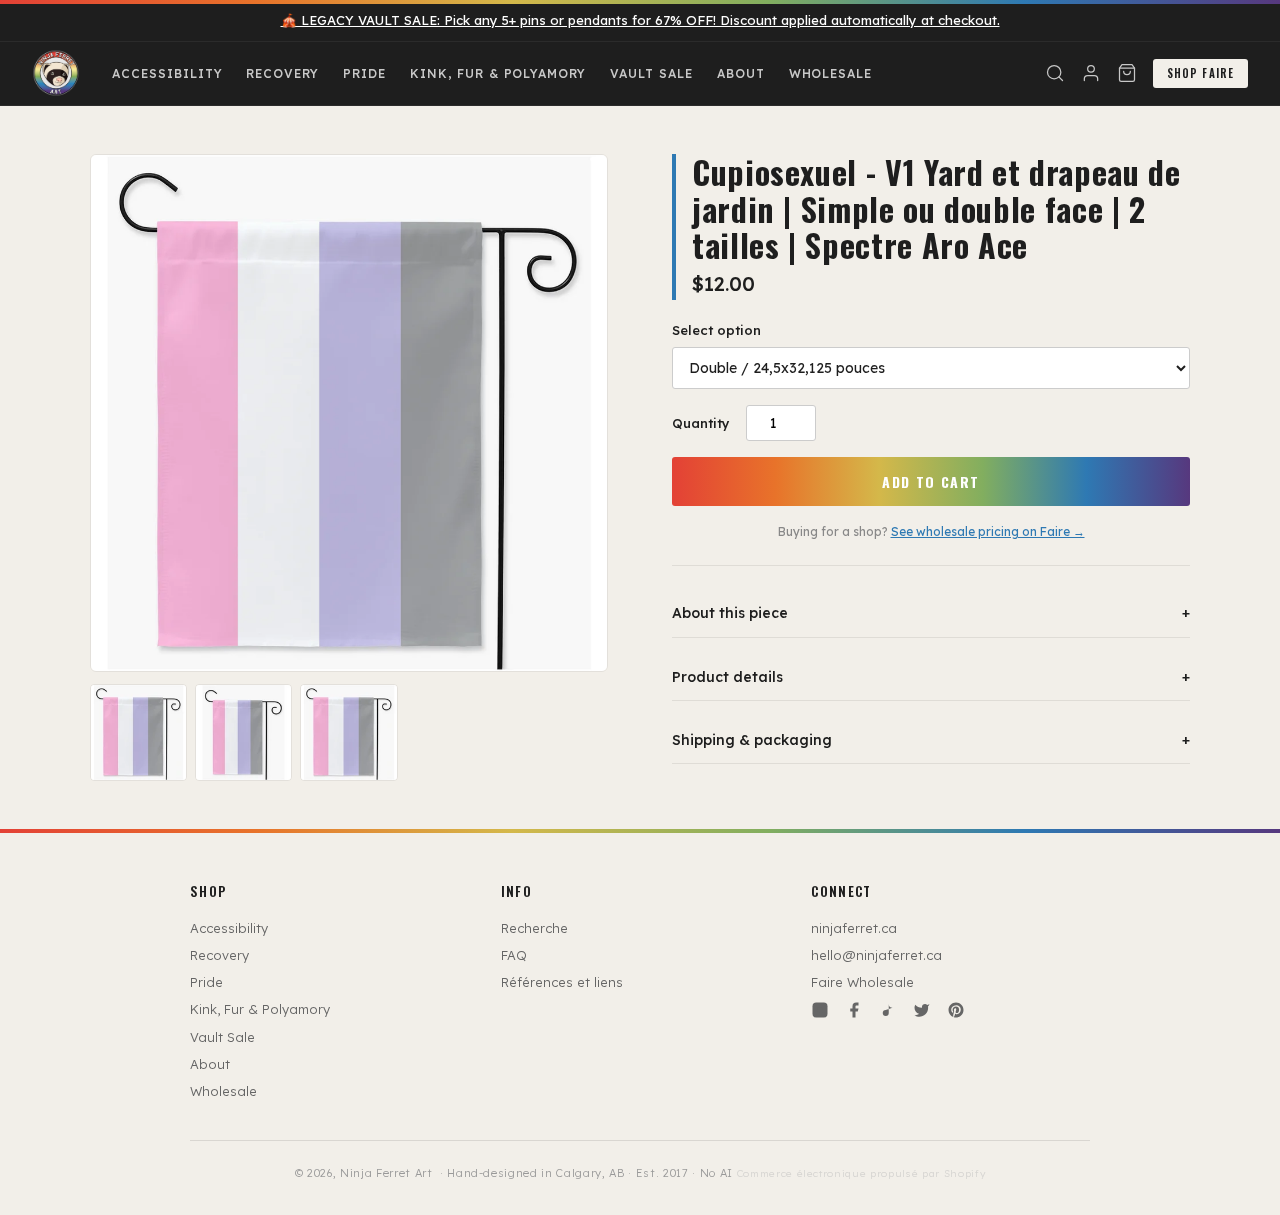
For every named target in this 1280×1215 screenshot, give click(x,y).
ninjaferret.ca (854, 928)
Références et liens (562, 982)
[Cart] (1127, 73)
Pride (364, 73)
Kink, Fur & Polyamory (498, 73)
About (741, 73)
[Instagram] (820, 1010)
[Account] (1091, 73)
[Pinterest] (956, 1010)
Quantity (701, 423)
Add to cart (930, 481)
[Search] (1055, 73)
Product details (931, 677)
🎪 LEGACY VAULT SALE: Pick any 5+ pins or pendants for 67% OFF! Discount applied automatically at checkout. (640, 20)
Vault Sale (651, 73)
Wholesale (831, 73)
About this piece (931, 613)
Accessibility (167, 73)
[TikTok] (888, 1010)
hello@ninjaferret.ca (876, 955)
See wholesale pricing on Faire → (988, 531)
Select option (716, 330)
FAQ (514, 955)
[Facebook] (854, 1010)
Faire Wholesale (862, 982)
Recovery (282, 73)
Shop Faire (1200, 73)
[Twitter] (922, 1010)
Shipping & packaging (931, 740)
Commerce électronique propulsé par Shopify (861, 1173)
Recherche (534, 928)
